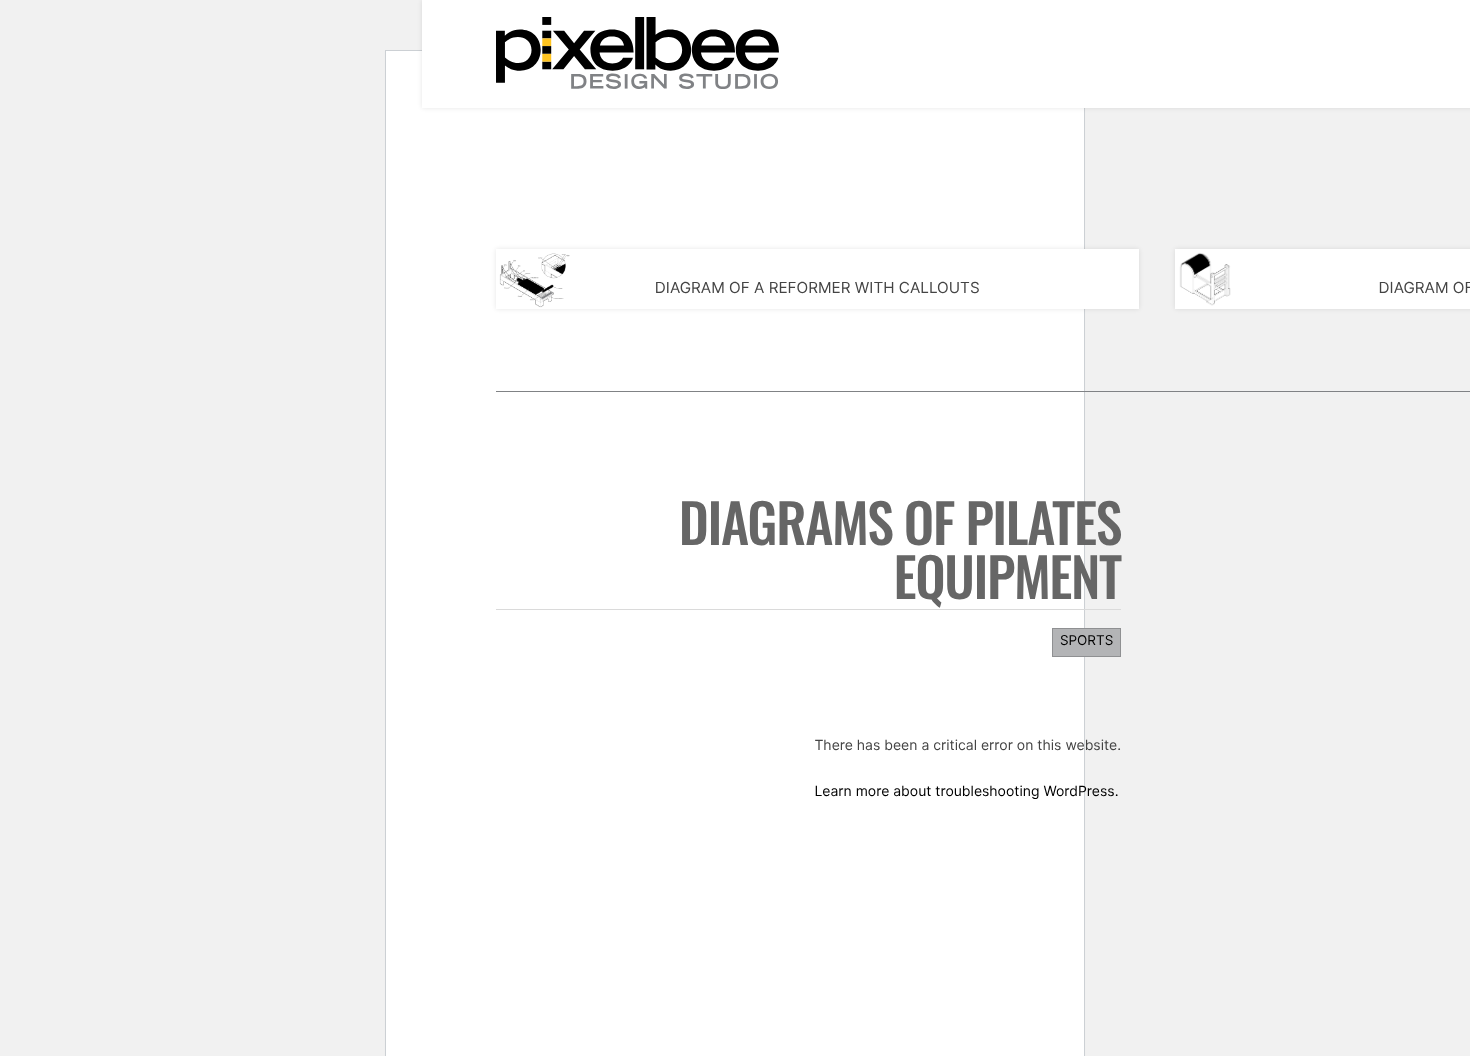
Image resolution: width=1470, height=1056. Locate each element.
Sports (1086, 641)
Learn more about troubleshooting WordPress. (966, 791)
